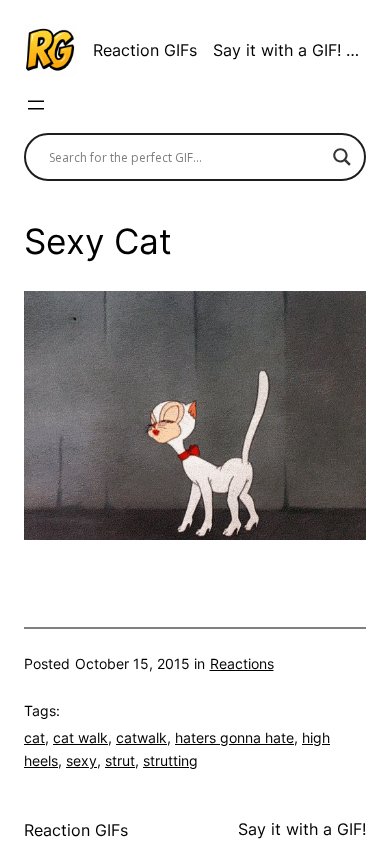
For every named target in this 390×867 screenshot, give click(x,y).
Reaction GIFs (145, 50)
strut (120, 760)
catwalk (141, 737)
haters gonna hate (234, 737)
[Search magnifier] (342, 157)
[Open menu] (36, 105)
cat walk (80, 737)
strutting (170, 760)
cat (34, 737)
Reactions (242, 663)
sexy (81, 760)
